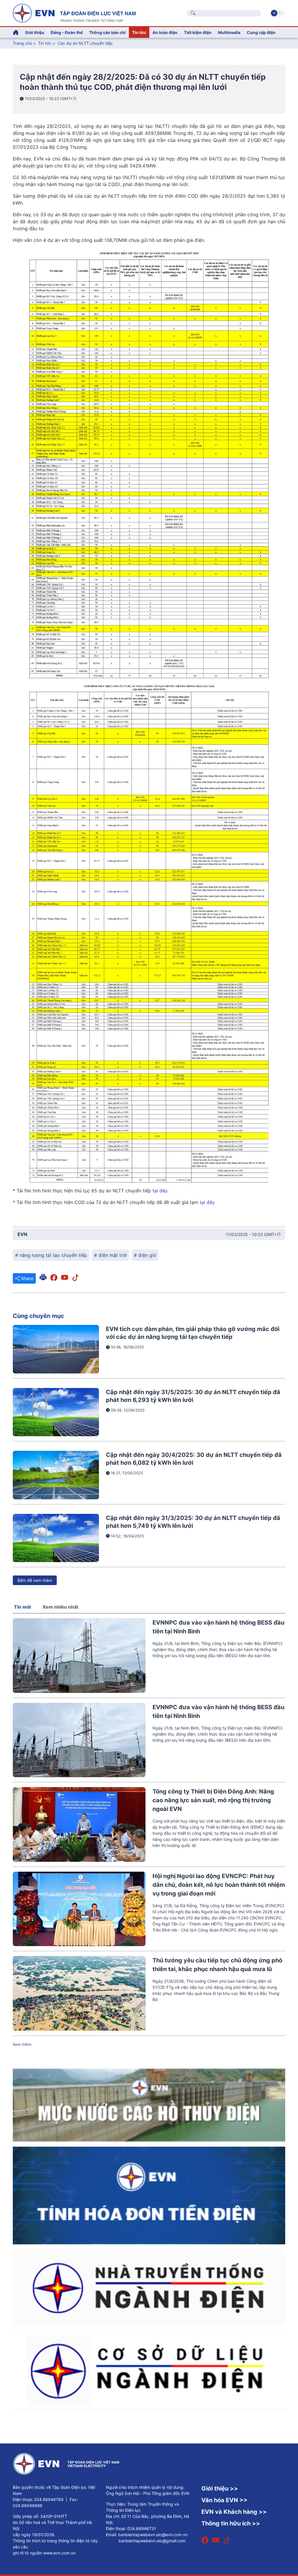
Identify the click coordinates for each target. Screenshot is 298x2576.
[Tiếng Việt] (74, 12)
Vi (274, 13)
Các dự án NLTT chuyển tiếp (85, 43)
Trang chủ (22, 43)
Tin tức (45, 43)
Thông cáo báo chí (107, 32)
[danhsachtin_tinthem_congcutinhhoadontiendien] (149, 2195)
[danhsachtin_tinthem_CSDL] (149, 2370)
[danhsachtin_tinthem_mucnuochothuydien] (149, 2105)
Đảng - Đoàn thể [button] (67, 32)
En (281, 13)
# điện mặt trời (110, 1255)
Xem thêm (22, 2044)
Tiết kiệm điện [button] (198, 32)
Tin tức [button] (139, 32)
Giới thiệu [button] (35, 32)
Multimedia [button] (229, 32)
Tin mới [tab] (22, 1607)
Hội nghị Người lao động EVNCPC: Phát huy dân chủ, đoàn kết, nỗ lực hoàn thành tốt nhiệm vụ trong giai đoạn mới (219, 1885)
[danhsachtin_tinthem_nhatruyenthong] (149, 2287)
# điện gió (145, 1255)
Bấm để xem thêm (35, 1580)
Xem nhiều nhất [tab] (60, 1607)
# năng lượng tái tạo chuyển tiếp (51, 1255)
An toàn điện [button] (165, 32)
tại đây (159, 1191)
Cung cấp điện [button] (261, 32)
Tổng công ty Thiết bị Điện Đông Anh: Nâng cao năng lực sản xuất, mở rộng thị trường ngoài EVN (213, 1800)
